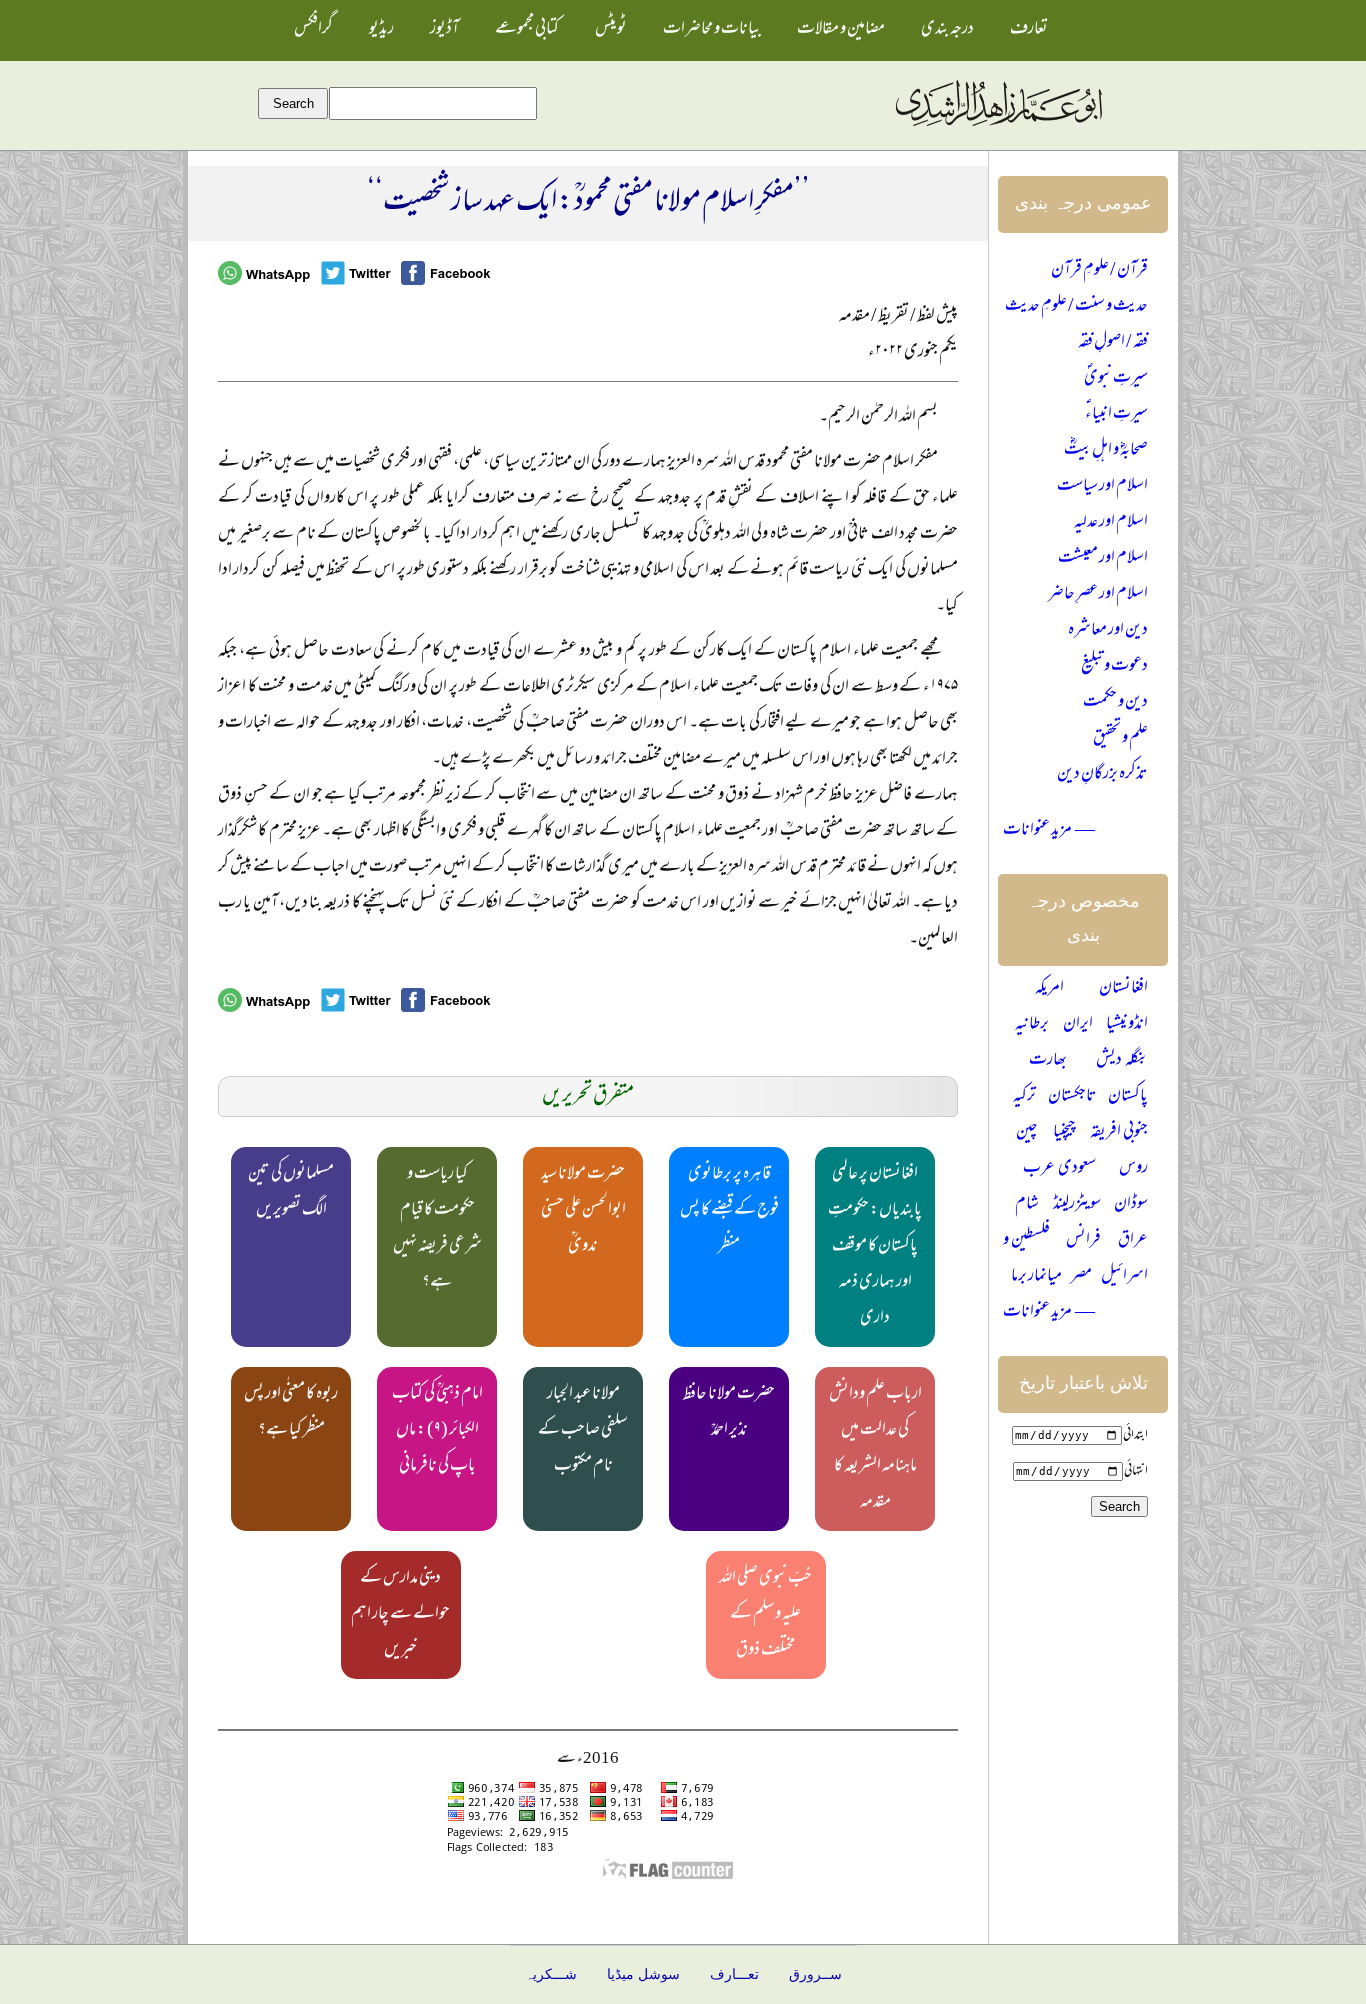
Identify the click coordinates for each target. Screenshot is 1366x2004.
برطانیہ (1032, 1025)
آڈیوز (444, 30)
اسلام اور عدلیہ (1111, 523)
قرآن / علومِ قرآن (1099, 271)
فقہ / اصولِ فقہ (1113, 343)
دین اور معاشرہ (1108, 631)
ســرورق (815, 1974)
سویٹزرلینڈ (1077, 1205)
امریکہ (1049, 989)
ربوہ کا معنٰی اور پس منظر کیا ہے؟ (291, 1413)
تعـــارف (734, 1974)
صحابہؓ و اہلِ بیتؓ (1106, 451)
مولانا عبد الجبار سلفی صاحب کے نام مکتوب (583, 1431)
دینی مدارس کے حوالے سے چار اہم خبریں (400, 1615)
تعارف (1029, 30)
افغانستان (1123, 989)
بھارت (1048, 1061)
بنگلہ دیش (1122, 1061)
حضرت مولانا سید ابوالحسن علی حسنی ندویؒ (583, 1211)
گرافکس (313, 30)
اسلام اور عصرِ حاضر (1098, 595)
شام (1027, 1205)
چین (1027, 1133)
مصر (1081, 1277)
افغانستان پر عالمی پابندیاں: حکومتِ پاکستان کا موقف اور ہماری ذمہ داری (875, 1247)
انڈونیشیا (1127, 1025)
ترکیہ (1024, 1097)
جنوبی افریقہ (1119, 1133)
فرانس (1083, 1241)
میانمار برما (1036, 1277)
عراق (1133, 1241)
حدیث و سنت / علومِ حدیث (1076, 307)
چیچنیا (1064, 1133)
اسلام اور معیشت (1103, 559)
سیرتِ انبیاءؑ (1116, 415)
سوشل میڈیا (643, 1974)
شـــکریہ (551, 1974)
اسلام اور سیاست (1102, 487)
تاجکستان (1072, 1097)
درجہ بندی (947, 30)
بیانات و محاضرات (712, 30)
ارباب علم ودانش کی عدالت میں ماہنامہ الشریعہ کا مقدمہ (875, 1449)
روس (1133, 1169)
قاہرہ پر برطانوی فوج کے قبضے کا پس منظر (729, 1211)
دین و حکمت (1115, 703)
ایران (1078, 1025)
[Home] (998, 127)
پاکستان (1128, 1097)
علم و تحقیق (1120, 739)
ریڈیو (381, 30)
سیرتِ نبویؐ (1116, 379)
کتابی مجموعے (527, 30)
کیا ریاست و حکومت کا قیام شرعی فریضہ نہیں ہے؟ (437, 1229)
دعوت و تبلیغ (1114, 667)
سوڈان (1131, 1205)
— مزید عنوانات (1049, 831)
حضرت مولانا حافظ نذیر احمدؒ (729, 1413)
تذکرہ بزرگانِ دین (1102, 775)
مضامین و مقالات (841, 30)
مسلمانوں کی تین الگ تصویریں (291, 1193)
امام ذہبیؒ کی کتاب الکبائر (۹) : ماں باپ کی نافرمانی (437, 1431)
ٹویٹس (611, 30)
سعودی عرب (1059, 1169)
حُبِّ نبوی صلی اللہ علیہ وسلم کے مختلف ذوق (765, 1615)
